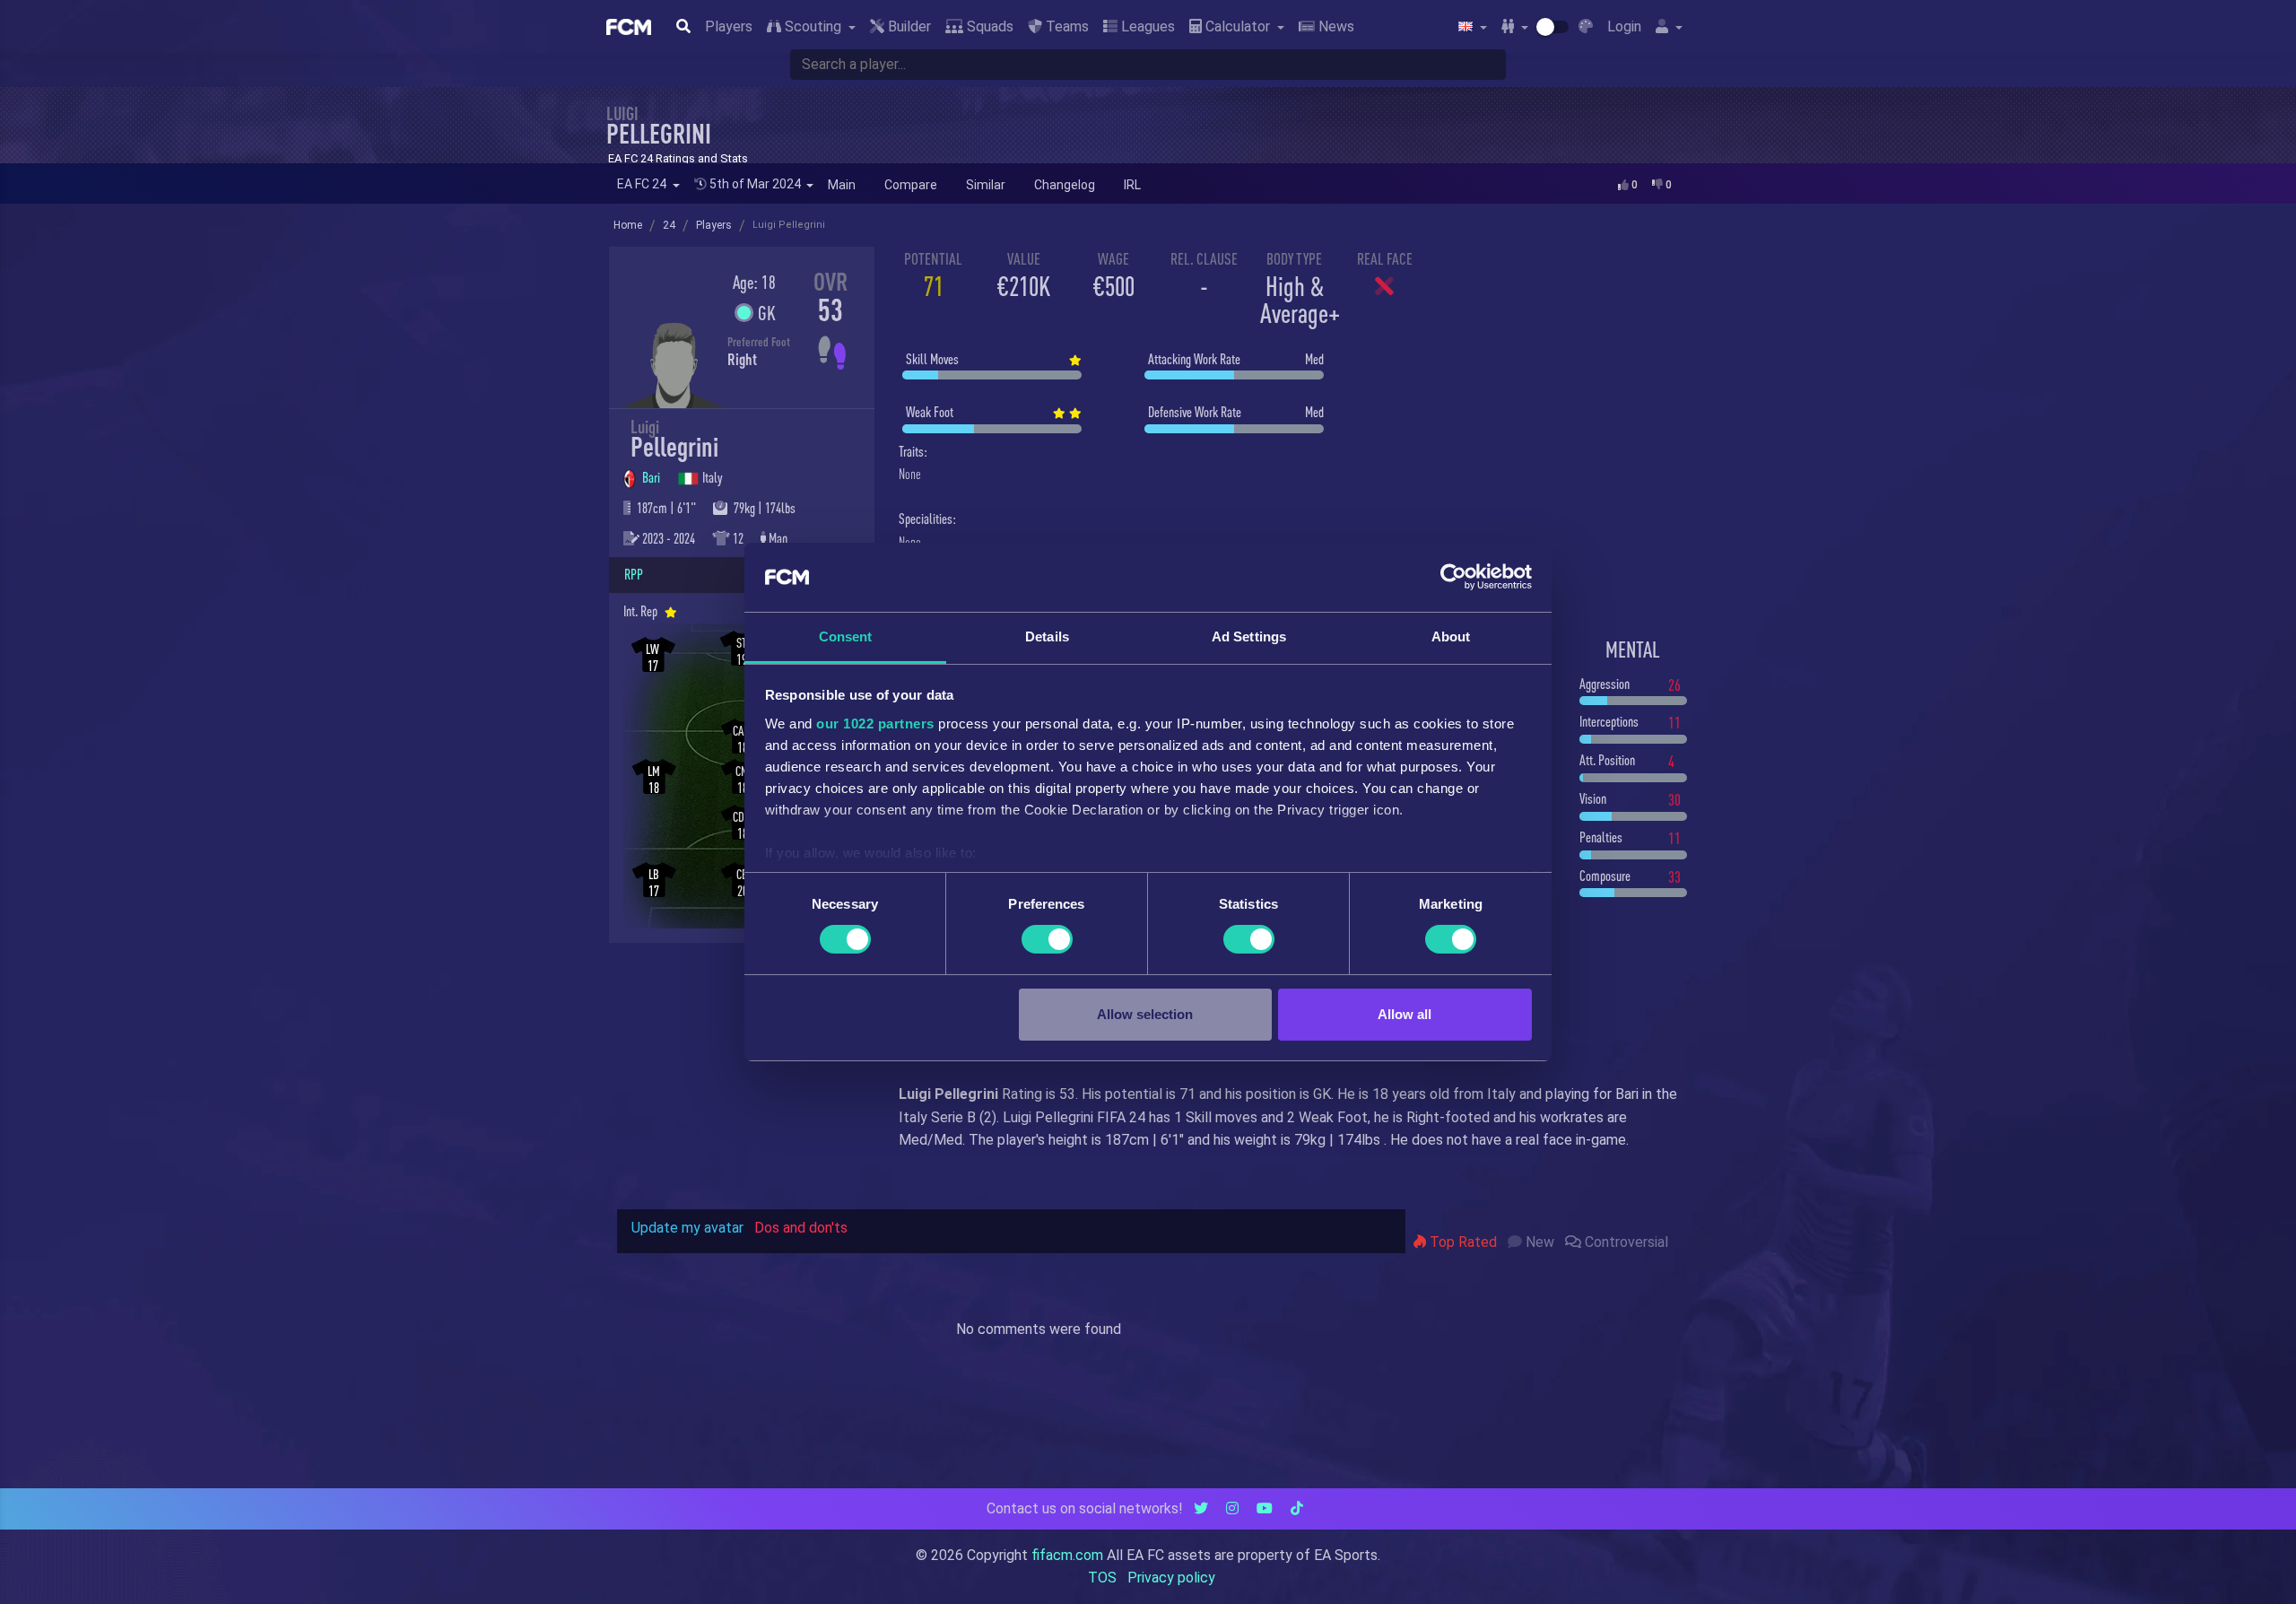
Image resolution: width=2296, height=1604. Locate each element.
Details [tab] (1047, 636)
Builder (908, 26)
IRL (1132, 185)
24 (669, 225)
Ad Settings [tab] (1249, 636)
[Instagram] (1232, 1508)
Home (628, 225)
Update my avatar (687, 1228)
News (1335, 26)
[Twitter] (1201, 1508)
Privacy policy (1171, 1578)
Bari (652, 477)
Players (729, 26)
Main (842, 185)
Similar (986, 185)
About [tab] (1451, 636)
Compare (911, 185)
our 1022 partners (875, 724)
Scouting (813, 26)
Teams (1065, 26)
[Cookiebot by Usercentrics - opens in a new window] (1453, 577)
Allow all (1405, 1014)
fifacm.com (1067, 1555)
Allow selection (1145, 1014)
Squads (988, 26)
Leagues (1146, 26)
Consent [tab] (846, 636)
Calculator (1238, 26)
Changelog (1065, 185)
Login (1624, 26)
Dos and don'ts (801, 1228)
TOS (1102, 1578)
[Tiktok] (1297, 1508)
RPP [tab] (634, 574)
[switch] (1047, 939)
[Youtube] (1265, 1508)
